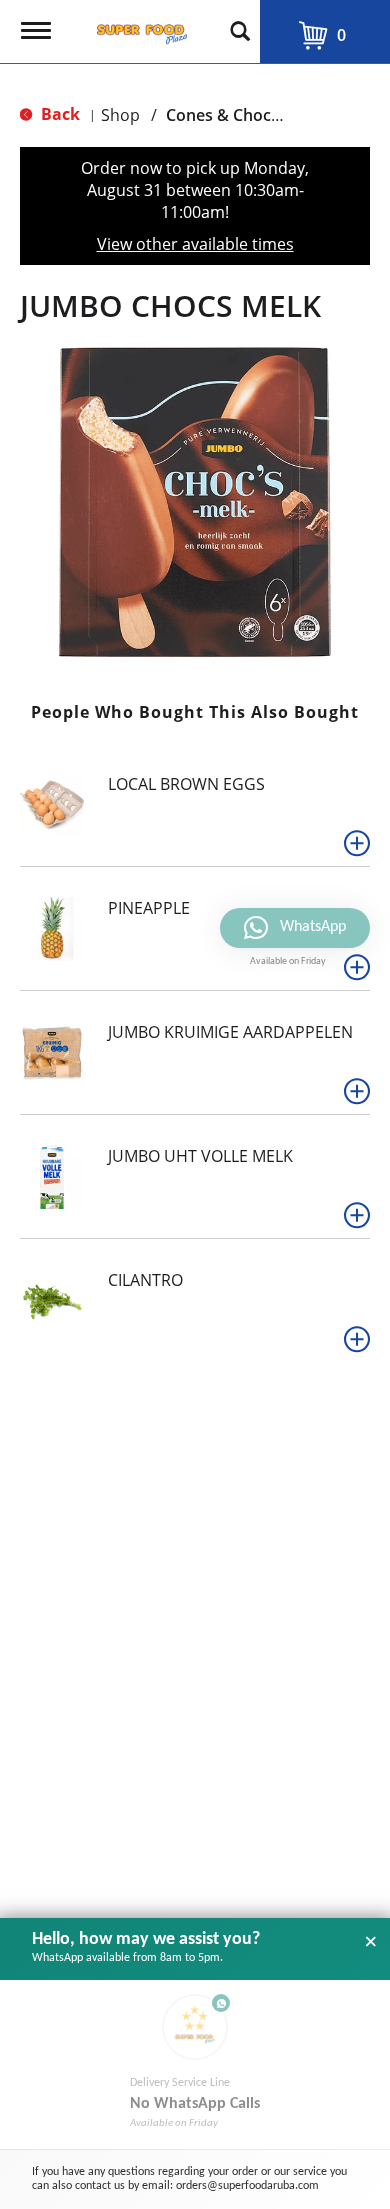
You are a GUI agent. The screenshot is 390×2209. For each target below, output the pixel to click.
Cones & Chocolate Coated (266, 115)
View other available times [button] (195, 244)
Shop (120, 115)
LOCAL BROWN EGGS (186, 784)
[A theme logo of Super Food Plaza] (138, 28)
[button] (357, 843)
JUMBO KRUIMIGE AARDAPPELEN (230, 1032)
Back (58, 114)
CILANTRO (145, 1280)
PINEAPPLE (149, 908)
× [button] (371, 1942)
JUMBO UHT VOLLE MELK (200, 1156)
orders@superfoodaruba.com (247, 2186)
